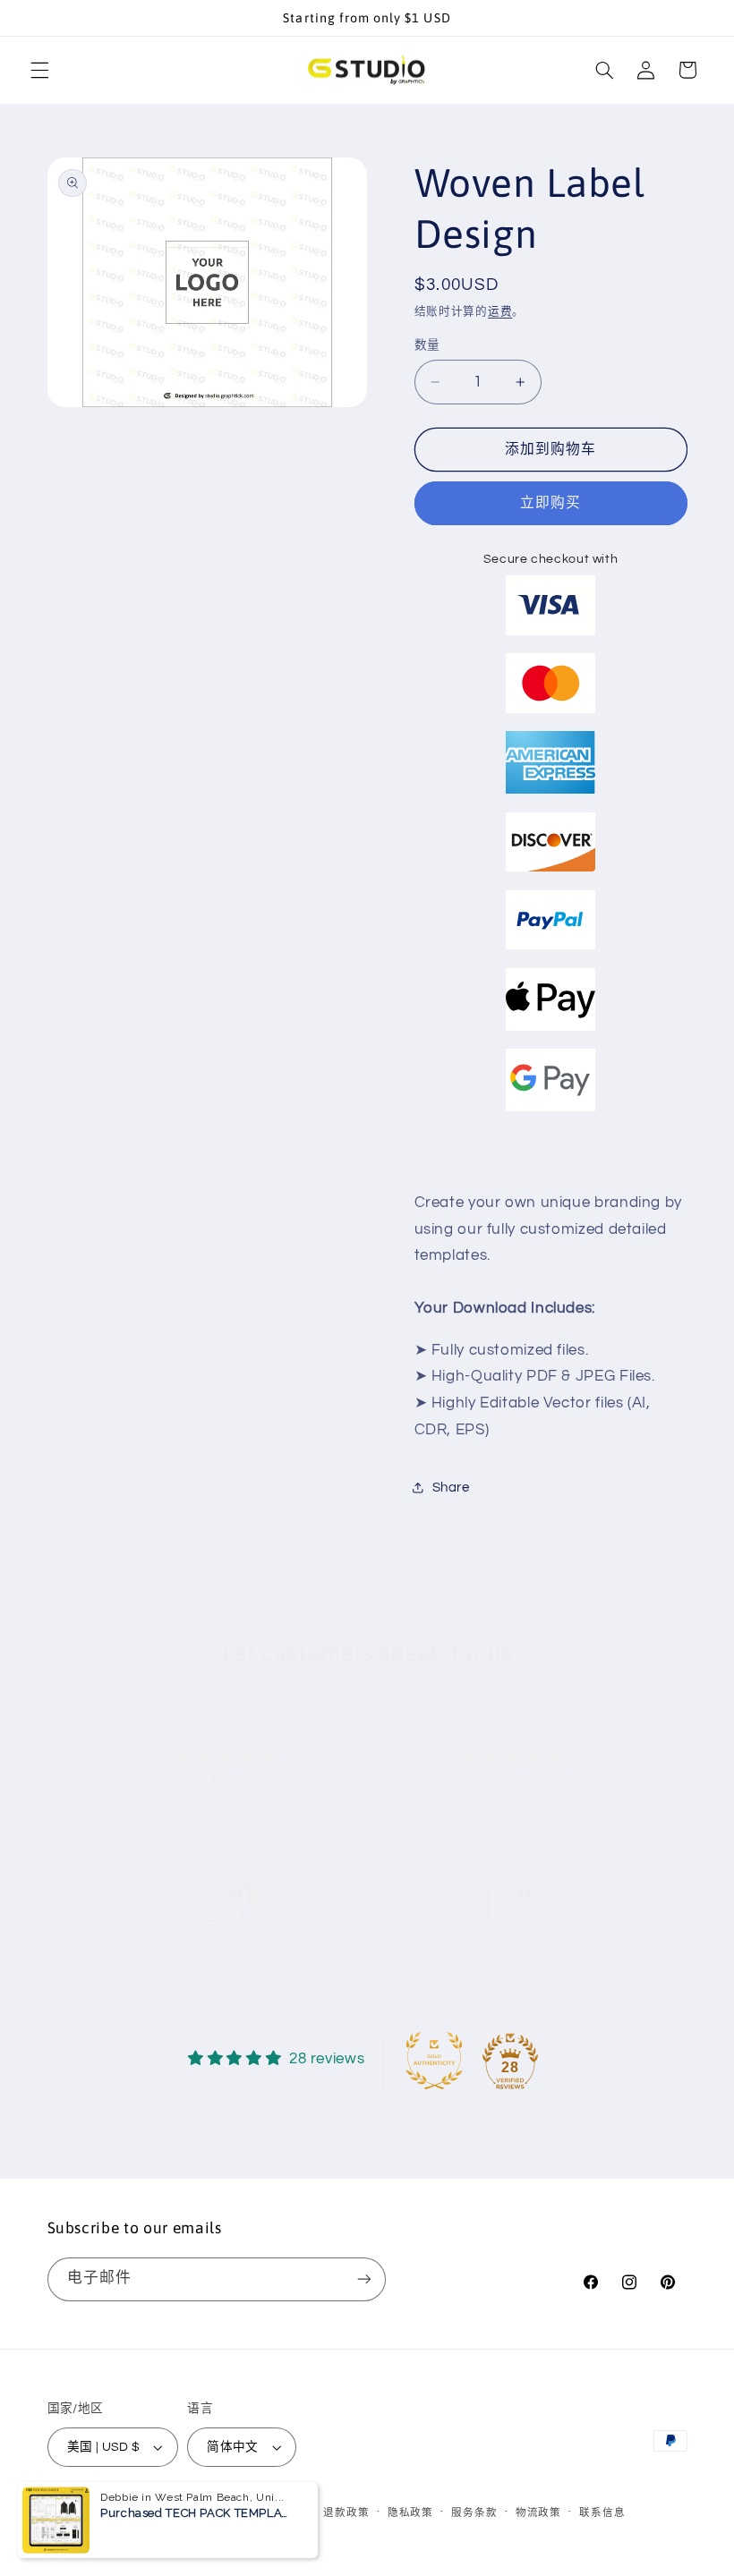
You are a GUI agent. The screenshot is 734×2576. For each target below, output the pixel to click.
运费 (500, 312)
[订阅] (363, 2279)
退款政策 (346, 2513)
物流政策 (538, 2513)
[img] (367, 1682)
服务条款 (474, 2513)
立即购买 (550, 503)
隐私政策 (410, 2513)
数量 (427, 345)
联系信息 (602, 2513)
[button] (39, 70)
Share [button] (451, 1488)
